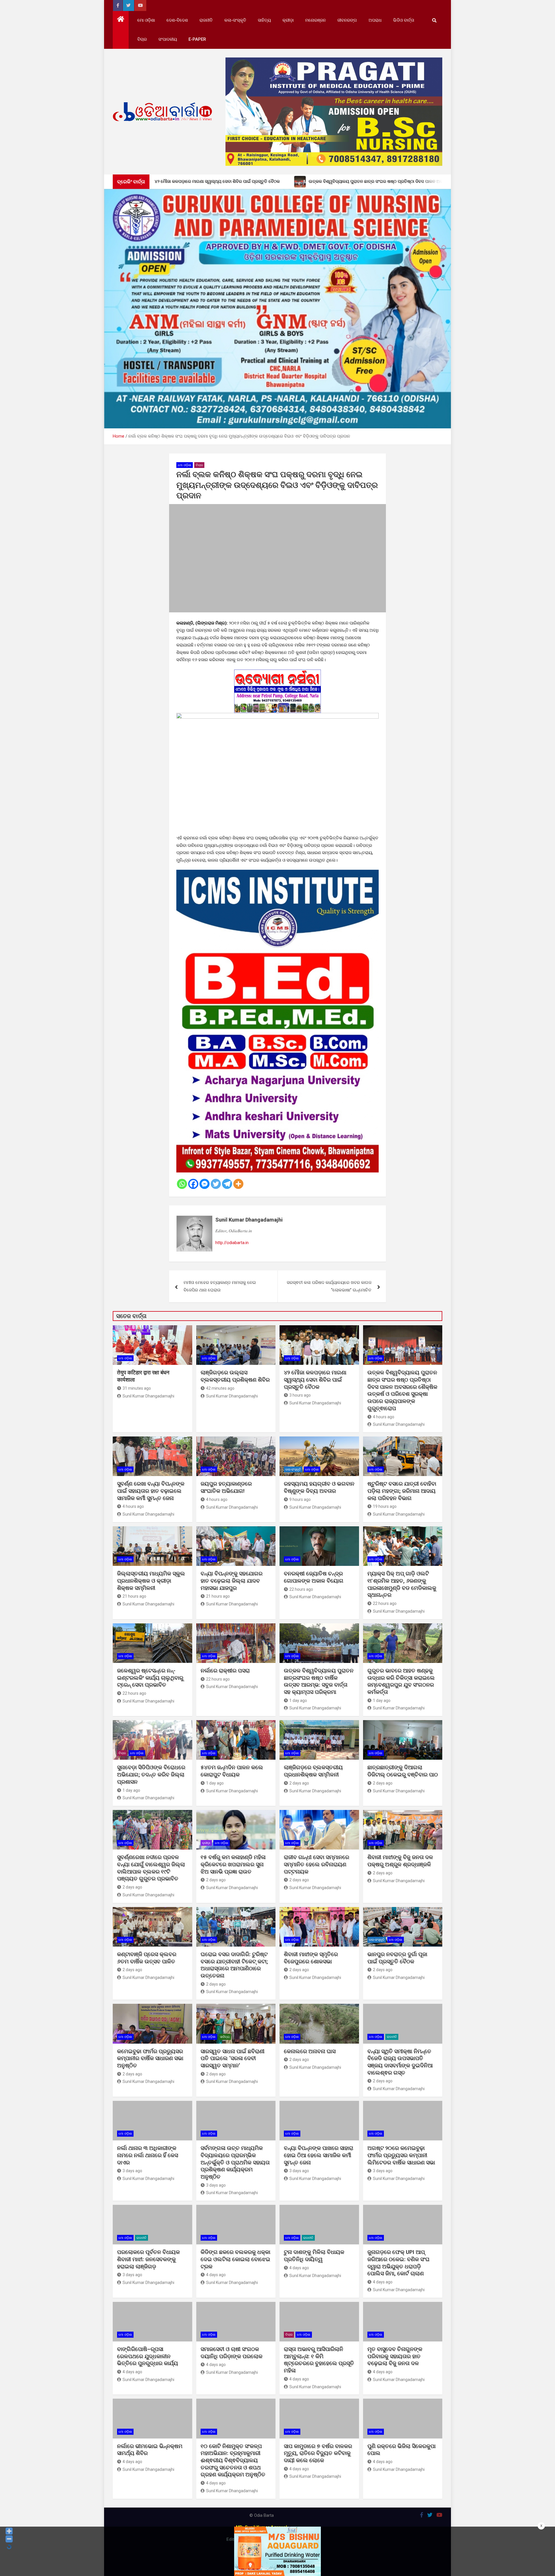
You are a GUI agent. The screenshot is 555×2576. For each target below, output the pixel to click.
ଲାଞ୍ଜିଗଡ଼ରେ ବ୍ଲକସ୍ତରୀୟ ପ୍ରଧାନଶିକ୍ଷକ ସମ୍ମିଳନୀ (313, 1771)
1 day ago (298, 1700)
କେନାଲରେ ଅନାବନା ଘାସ (310, 2051)
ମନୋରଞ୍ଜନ (316, 20)
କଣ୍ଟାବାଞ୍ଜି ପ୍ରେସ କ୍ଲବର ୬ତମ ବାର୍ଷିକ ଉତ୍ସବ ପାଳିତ (147, 1958)
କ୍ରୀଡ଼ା (288, 20)
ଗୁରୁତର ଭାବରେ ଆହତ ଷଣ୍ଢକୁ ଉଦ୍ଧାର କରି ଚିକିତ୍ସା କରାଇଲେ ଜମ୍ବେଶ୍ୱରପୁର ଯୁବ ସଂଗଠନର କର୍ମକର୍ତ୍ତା (401, 1681)
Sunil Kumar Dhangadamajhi (249, 1220)
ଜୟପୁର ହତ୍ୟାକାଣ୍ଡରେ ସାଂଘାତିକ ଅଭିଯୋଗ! (226, 1487)
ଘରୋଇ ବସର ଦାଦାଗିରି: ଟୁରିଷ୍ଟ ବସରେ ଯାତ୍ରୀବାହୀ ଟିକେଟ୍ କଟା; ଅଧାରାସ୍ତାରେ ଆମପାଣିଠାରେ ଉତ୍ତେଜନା (234, 1965)
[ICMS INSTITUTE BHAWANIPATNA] (277, 873)
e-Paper (197, 39)
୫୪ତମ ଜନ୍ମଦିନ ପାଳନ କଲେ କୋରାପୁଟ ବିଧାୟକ (232, 1771)
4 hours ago (384, 1417)
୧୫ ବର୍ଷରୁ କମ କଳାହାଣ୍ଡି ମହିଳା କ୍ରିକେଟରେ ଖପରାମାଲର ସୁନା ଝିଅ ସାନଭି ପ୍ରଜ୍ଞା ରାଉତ (233, 1864)
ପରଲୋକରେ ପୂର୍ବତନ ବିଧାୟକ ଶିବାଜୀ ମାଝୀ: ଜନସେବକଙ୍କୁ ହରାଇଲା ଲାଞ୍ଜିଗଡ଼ (148, 2259)
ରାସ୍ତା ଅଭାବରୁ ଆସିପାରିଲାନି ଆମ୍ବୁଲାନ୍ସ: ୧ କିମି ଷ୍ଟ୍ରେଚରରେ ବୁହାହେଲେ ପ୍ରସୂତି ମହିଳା (319, 2360)
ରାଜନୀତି (206, 20)
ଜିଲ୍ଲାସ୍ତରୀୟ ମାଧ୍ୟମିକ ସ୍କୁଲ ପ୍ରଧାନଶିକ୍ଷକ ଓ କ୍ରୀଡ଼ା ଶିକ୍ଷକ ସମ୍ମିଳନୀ (151, 1581)
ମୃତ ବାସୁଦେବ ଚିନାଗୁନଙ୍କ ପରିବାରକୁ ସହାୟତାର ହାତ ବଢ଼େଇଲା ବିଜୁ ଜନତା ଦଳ (395, 2356)
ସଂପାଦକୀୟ (168, 39)
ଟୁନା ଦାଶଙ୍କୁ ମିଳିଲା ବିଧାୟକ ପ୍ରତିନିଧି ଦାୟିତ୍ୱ (314, 2256)
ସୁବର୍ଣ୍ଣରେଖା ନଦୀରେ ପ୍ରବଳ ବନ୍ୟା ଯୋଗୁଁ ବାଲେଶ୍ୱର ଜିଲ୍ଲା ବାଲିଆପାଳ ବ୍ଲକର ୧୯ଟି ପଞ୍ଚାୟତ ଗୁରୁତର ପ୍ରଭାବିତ (151, 1868)
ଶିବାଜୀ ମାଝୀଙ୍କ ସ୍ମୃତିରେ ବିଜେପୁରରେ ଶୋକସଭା (311, 1958)
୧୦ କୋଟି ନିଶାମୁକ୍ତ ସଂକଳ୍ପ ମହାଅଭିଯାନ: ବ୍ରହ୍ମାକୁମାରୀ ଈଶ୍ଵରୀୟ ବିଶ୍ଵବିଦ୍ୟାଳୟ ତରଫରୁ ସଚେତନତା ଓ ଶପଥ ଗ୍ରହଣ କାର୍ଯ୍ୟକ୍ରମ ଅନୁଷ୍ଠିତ (233, 2460)
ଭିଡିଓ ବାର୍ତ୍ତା (404, 20)
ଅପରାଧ (375, 20)
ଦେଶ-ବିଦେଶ (177, 20)
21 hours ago (134, 1596)
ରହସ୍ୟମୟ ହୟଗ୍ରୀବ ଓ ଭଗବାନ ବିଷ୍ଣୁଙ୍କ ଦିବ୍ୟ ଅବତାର (319, 1487)
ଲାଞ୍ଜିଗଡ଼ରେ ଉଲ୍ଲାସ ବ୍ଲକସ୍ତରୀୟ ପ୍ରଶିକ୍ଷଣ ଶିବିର (235, 1376)
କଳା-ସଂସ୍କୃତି (235, 20)
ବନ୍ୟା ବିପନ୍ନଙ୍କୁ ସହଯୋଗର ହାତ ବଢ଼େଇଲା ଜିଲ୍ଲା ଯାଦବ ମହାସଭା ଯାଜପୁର (232, 1581)
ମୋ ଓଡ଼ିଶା (146, 20)
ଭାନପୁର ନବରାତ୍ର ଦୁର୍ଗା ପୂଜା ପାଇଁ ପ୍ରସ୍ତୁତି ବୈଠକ (397, 1958)
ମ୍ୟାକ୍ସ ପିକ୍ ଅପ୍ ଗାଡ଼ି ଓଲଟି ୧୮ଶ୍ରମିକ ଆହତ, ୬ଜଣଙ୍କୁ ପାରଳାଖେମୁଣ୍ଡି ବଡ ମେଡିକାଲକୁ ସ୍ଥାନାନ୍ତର (402, 1584)
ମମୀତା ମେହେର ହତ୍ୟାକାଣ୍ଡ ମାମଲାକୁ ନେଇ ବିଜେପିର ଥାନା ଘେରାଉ (220, 1286)
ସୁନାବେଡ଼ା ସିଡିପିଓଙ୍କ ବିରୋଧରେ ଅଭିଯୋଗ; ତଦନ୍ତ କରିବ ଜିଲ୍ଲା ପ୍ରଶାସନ (151, 1774)
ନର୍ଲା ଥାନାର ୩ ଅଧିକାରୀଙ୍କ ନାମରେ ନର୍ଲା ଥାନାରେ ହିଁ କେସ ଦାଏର (148, 2155)
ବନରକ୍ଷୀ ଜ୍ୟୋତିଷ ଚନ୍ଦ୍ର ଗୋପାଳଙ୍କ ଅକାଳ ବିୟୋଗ (314, 1577)
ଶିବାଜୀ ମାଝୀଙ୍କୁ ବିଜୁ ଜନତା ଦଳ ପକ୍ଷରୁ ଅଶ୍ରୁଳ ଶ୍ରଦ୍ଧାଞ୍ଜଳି (400, 1861)
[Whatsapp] (182, 1184)
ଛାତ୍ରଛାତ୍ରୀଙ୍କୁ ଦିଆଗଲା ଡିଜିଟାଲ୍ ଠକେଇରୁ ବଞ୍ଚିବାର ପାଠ (403, 1771)
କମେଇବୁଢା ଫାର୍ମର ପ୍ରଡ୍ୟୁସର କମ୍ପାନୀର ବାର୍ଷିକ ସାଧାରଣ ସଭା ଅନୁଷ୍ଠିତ (150, 2058)
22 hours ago (301, 1589)
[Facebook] (193, 1184)
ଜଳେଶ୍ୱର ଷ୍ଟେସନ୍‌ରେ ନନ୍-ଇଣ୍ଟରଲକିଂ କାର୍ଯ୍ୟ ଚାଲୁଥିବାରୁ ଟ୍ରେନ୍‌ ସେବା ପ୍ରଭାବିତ (150, 1678)
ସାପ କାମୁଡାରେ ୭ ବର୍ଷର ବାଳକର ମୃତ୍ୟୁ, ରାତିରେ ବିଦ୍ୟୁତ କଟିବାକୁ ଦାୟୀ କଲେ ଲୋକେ (318, 2453)
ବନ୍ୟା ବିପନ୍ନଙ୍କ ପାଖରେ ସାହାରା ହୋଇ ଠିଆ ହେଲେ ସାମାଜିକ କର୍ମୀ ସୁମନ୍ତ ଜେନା (319, 2155)
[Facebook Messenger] (205, 1184)
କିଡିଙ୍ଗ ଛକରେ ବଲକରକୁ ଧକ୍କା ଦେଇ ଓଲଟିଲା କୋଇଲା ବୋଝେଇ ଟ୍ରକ (235, 2259)
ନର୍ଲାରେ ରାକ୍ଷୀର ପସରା (226, 1671)
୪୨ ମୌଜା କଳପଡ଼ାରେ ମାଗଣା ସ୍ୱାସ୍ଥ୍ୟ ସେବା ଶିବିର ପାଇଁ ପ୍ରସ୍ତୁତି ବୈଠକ (315, 1380)
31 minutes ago (137, 1388)
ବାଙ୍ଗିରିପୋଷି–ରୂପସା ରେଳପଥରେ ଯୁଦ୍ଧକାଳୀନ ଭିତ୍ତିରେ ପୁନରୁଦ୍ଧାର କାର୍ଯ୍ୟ (148, 2356)
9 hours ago (300, 1499)
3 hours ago (300, 1395)
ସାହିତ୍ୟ (264, 20)
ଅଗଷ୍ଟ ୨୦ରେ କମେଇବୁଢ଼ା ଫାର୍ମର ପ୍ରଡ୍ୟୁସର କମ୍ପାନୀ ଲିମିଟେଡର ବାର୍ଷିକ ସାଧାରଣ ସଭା (402, 2155)
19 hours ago (385, 1506)
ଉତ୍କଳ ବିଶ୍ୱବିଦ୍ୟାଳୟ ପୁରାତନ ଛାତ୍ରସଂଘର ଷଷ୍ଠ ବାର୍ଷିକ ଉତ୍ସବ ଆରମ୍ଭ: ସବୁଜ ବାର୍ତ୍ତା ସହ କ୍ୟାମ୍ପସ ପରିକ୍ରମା (319, 1681)
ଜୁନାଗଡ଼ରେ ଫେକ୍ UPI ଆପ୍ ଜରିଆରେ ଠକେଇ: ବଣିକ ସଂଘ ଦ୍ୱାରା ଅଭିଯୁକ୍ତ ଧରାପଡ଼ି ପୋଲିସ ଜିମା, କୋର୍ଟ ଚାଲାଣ (398, 2263)
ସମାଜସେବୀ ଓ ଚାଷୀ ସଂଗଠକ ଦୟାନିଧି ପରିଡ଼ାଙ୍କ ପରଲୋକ (232, 2353)
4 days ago (216, 2275)
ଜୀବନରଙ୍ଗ (347, 20)
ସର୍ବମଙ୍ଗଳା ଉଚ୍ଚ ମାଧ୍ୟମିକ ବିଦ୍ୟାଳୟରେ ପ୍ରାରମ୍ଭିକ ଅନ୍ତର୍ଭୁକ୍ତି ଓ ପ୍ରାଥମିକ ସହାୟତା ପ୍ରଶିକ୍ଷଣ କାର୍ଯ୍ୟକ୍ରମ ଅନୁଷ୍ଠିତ (235, 2162)
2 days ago (299, 1783)
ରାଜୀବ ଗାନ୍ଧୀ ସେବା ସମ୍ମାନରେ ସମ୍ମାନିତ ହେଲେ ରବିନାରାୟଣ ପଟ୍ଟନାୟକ (317, 1864)
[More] (238, 1184)
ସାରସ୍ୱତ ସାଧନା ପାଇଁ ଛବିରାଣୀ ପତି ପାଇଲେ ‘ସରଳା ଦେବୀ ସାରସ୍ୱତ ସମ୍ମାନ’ (233, 2058)
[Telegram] (227, 1184)
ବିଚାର (142, 39)
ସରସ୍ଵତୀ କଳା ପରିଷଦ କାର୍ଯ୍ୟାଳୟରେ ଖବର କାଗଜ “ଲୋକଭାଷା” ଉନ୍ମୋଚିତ (329, 1286)
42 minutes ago (220, 1388)
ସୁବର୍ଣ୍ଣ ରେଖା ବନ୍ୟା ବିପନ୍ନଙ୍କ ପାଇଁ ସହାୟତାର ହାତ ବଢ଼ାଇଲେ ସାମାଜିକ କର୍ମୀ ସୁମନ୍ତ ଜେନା (151, 1491)
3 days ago (132, 2171)
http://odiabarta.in (232, 1243)
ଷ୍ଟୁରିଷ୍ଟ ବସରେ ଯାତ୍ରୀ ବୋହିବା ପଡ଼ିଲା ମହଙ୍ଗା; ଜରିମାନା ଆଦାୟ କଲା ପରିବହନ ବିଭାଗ (402, 1491)
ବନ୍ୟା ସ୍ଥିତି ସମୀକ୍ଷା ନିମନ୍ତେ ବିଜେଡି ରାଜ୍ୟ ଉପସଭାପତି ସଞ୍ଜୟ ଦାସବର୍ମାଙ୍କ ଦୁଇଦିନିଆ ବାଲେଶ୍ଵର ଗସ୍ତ (400, 2062)
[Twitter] (216, 1184)
